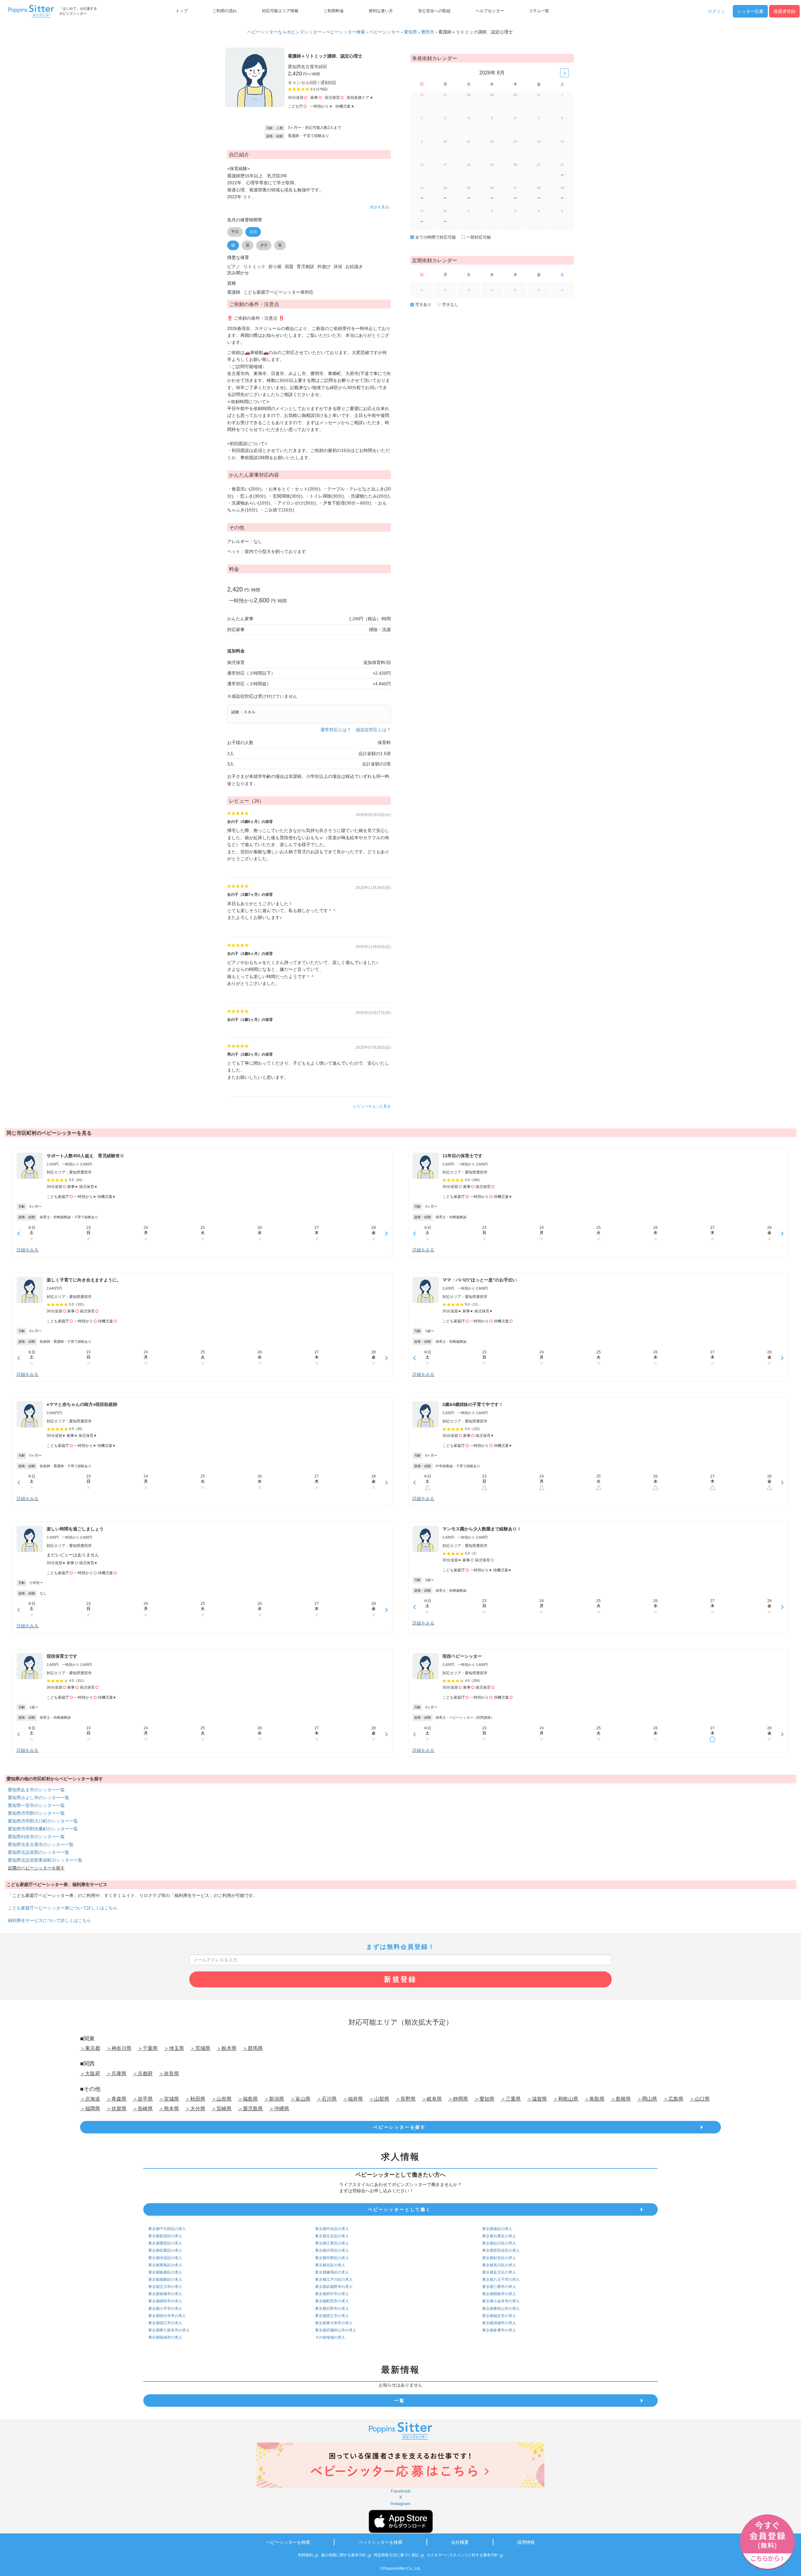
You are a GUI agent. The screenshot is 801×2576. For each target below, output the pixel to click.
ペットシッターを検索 (380, 2542)
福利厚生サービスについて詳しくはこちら (49, 1920)
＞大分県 (195, 2109)
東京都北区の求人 (330, 2265)
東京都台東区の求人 (499, 2236)
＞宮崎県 (222, 2109)
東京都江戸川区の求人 (334, 2279)
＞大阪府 (90, 2074)
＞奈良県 (169, 2074)
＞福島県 (248, 2099)
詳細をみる (28, 1250)
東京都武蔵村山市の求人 (336, 2330)
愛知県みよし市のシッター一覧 (38, 1798)
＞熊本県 (169, 2109)
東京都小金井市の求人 (501, 2301)
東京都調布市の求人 (165, 2301)
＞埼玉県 (174, 2048)
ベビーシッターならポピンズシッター (284, 32)
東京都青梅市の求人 (165, 2294)
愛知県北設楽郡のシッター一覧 (38, 1852)
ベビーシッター (385, 32)
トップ (182, 11)
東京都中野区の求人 (332, 2258)
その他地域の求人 (330, 2337)
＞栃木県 (227, 2048)
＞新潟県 (274, 2099)
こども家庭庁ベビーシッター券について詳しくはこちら (63, 1908)
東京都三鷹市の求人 (499, 2287)
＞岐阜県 (432, 2099)
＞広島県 (673, 2099)
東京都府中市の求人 (332, 2294)
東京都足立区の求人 (499, 2272)
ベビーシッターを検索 (288, 2542)
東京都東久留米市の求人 (169, 2330)
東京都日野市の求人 (332, 2309)
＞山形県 (222, 2099)
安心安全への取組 (434, 11)
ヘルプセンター (490, 11)
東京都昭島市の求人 (499, 2294)
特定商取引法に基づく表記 (396, 2555)
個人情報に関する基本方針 (344, 2555)
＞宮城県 (169, 2099)
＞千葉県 (148, 2048)
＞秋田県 (195, 2099)
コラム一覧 (539, 11)
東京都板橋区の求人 (165, 2272)
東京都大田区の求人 (332, 2250)
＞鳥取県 (594, 2099)
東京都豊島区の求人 (165, 2265)
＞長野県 (406, 2099)
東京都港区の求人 (497, 2229)
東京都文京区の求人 (332, 2236)
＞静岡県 (458, 2099)
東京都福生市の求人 (499, 2316)
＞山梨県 (379, 2099)
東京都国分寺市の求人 (167, 2316)
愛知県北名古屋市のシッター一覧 (41, 1844)
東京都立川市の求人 (165, 2287)
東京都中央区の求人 (332, 2229)
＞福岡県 (90, 2109)
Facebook (401, 2491)
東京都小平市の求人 (165, 2309)
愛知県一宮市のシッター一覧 (36, 1805)
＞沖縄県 (279, 2109)
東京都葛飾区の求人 (165, 2279)
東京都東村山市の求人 (501, 2309)
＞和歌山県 (566, 2099)
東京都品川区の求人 (499, 2243)
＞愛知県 (484, 2099)
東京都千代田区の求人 (167, 2229)
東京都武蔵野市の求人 (334, 2287)
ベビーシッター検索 (345, 32)
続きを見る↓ (380, 207)
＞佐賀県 (116, 2109)
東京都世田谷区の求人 (501, 2250)
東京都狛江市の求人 (165, 2323)
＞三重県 (511, 2099)
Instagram (400, 2503)
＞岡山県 (647, 2099)
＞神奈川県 (119, 2048)
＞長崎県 (143, 2109)
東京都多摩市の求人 (499, 2330)
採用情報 (526, 2542)
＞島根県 (621, 2099)
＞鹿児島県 (250, 2109)
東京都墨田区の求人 (165, 2243)
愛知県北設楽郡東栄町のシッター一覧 (45, 1860)
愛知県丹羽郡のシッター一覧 (36, 1813)
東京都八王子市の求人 (501, 2279)
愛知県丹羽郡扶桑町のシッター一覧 (43, 1829)
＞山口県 (700, 2099)
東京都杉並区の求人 (499, 2258)
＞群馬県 (253, 2048)
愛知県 (411, 32)
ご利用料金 (334, 11)
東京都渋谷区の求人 (165, 2258)
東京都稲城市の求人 (165, 2337)
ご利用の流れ (225, 11)
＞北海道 (90, 2099)
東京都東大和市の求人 (334, 2323)
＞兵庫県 (116, 2074)
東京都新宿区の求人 (165, 2236)
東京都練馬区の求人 (332, 2272)
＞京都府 (143, 2074)
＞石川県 (327, 2099)
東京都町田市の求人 (332, 2301)
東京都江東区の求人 (332, 2243)
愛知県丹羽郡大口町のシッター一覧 (43, 1821)
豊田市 (428, 32)
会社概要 (460, 2542)
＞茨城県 (200, 2048)
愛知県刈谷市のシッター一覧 (36, 1837)
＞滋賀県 (537, 2099)
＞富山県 (300, 2099)
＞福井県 (353, 2099)
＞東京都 (90, 2048)
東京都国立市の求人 (332, 2316)
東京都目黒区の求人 (165, 2250)
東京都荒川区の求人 (499, 2265)
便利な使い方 (381, 11)
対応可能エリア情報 (280, 11)
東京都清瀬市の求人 (499, 2323)
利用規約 (306, 2555)
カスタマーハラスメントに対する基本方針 (462, 2555)
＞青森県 (116, 2099)
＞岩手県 (143, 2099)
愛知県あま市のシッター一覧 (36, 1790)
